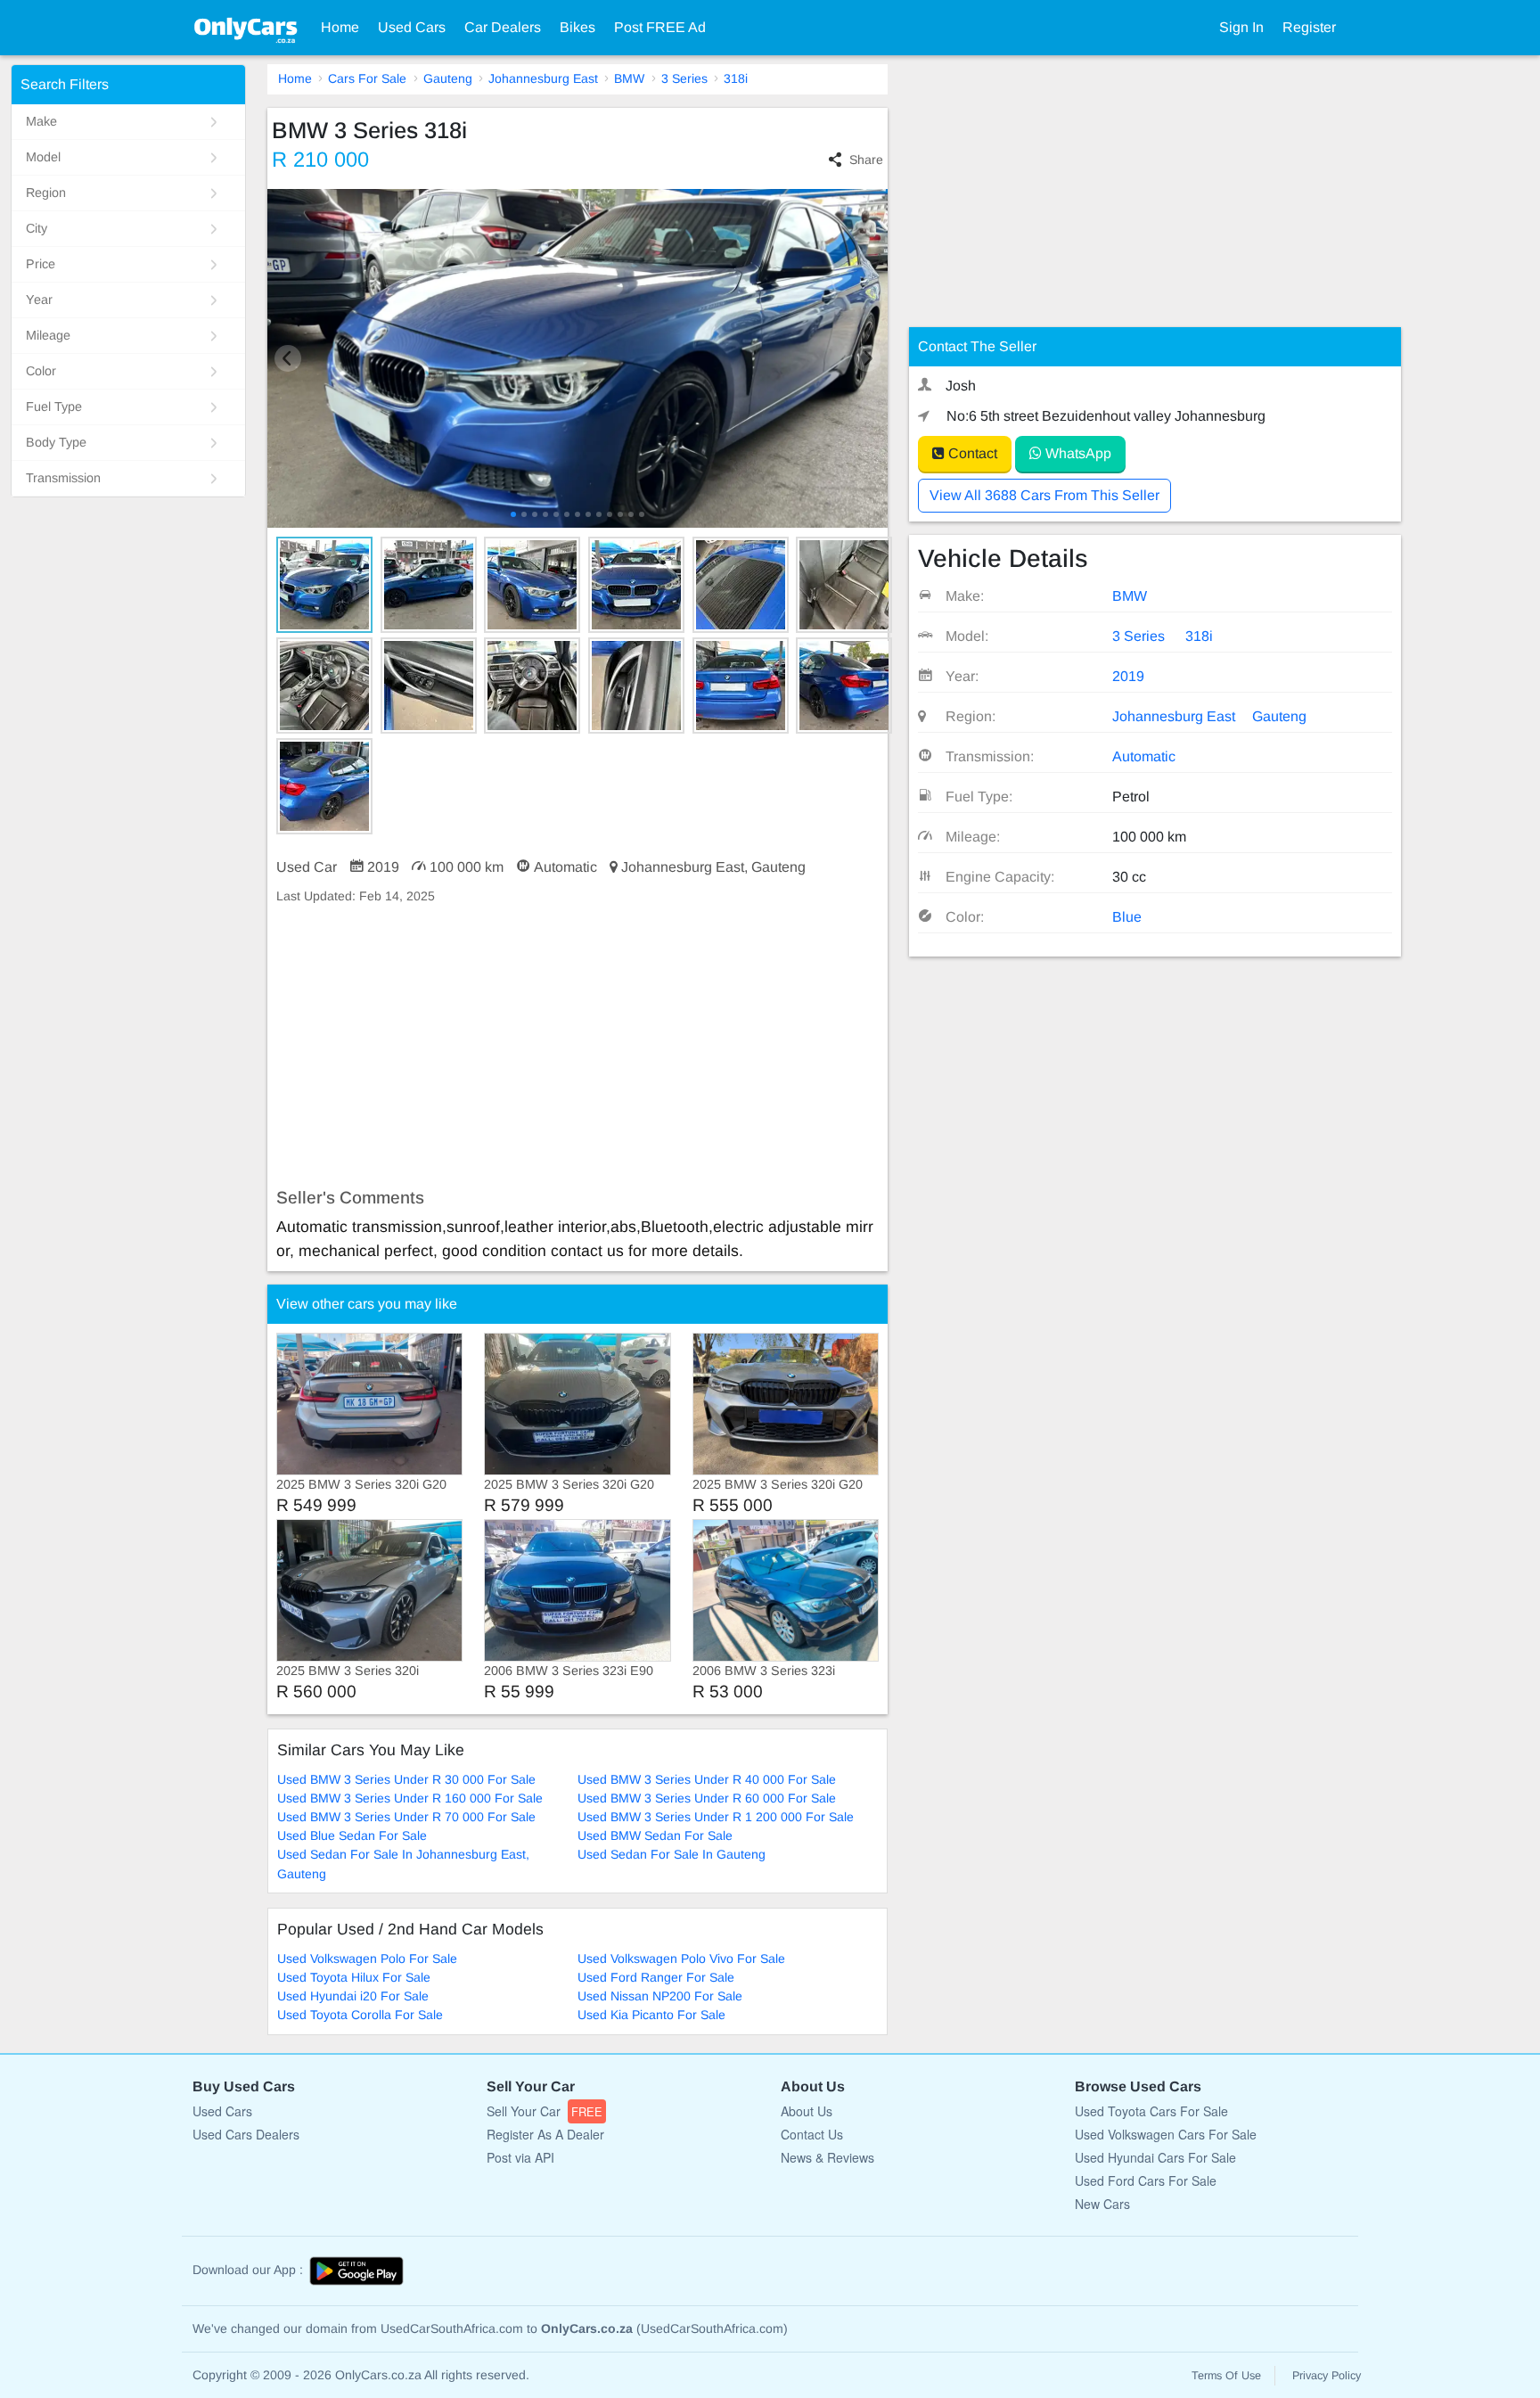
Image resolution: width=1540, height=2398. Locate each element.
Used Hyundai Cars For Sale (1155, 2157)
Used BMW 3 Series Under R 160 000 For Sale (410, 1798)
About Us (807, 2111)
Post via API (520, 2157)
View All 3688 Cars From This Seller (1044, 495)
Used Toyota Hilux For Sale (354, 1977)
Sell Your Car (545, 2111)
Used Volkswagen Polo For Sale (367, 1959)
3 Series (684, 78)
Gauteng (448, 78)
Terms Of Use (1226, 2376)
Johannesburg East (543, 78)
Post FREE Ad (660, 27)
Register (1309, 27)
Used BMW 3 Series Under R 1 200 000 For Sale (716, 1817)
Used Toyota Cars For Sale (1151, 2111)
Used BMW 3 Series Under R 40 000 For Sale (707, 1779)
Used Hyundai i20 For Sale (353, 1996)
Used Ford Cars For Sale (1146, 2180)
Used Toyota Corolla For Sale (360, 2015)
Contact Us (812, 2134)
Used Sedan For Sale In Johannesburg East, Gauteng (403, 1864)
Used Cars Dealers (246, 2134)
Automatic (1144, 756)
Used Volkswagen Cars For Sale (1166, 2134)
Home (340, 27)
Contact (971, 453)
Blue (1127, 917)
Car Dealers (503, 27)
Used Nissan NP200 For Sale (660, 1996)
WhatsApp (1077, 453)
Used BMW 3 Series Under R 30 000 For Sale (406, 1779)
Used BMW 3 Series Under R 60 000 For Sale (707, 1798)
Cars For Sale (367, 78)
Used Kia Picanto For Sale (651, 2015)
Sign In (1241, 27)
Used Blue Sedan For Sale (352, 1835)
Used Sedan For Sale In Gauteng (672, 1854)
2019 (1128, 676)
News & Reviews (827, 2157)
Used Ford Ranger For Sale (656, 1977)
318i (736, 78)
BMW (629, 78)
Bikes (577, 27)
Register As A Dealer (545, 2134)
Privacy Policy (1327, 2376)
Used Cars (412, 27)
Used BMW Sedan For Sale (655, 1835)
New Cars (1102, 2204)
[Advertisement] (577, 1047)
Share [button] (866, 160)
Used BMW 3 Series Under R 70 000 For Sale (406, 1817)
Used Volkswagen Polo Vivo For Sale (681, 1959)
